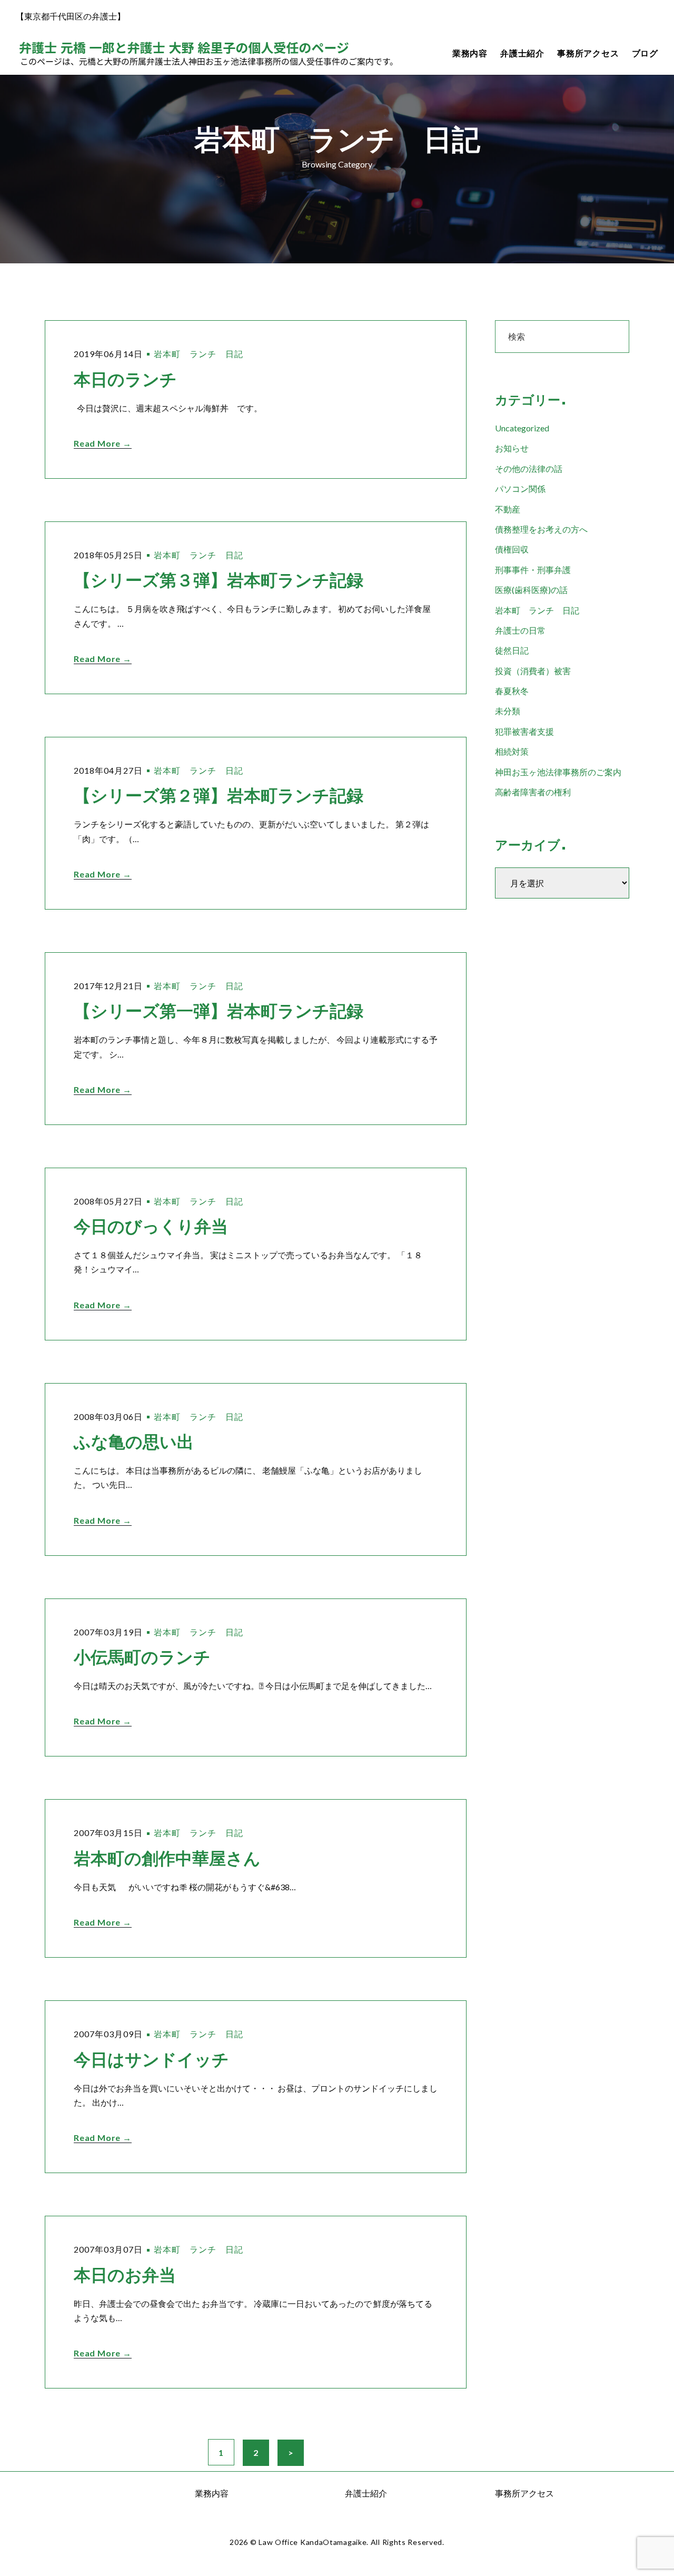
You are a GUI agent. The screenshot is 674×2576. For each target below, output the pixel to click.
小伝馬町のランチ (142, 1657)
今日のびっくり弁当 (151, 1226)
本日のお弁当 (125, 2275)
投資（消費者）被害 (533, 671)
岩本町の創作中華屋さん (167, 1858)
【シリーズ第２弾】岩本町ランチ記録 (219, 796)
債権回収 (512, 549)
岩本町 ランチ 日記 (199, 354)
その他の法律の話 (529, 468)
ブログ (645, 53)
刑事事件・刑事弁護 (533, 570)
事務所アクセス (588, 53)
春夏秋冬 (512, 691)
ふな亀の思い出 (134, 1442)
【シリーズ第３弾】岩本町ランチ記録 (219, 580)
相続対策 (512, 751)
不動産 (508, 509)
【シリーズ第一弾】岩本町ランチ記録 (219, 1011)
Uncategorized (522, 428)
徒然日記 (512, 650)
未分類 (508, 711)
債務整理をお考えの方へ (541, 529)
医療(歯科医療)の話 (531, 590)
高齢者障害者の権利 (533, 792)
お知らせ (512, 448)
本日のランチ (125, 379)
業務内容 (470, 53)
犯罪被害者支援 (524, 731)
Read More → (103, 443)
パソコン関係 (520, 488)
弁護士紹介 (522, 53)
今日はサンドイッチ (151, 2060)
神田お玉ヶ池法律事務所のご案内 (558, 772)
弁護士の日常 (520, 630)
